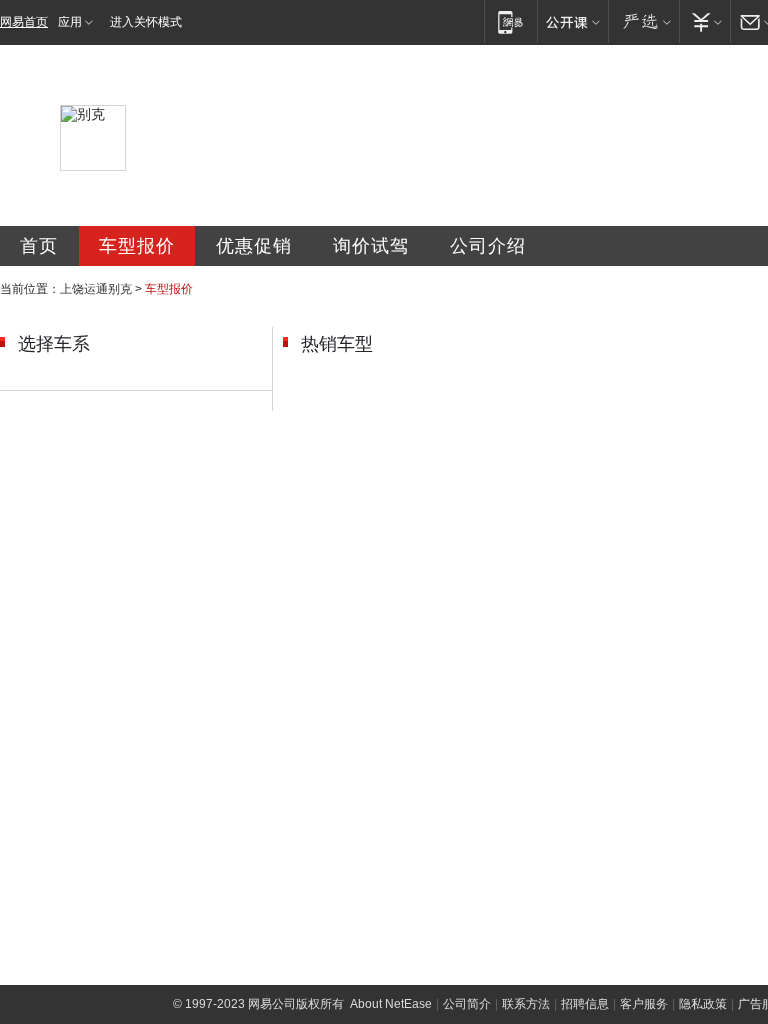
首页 (39, 246)
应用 (70, 22)
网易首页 (24, 22)
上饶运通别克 (96, 289)
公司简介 (467, 1004)
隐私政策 (703, 1004)
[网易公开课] (572, 21)
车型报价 (137, 246)
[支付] (704, 21)
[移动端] (510, 21)
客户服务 (644, 1004)
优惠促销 (254, 246)
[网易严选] (643, 21)
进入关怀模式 (146, 22)
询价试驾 (371, 246)
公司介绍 (488, 246)
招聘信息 (585, 1004)
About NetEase (391, 1004)
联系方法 (526, 1004)
